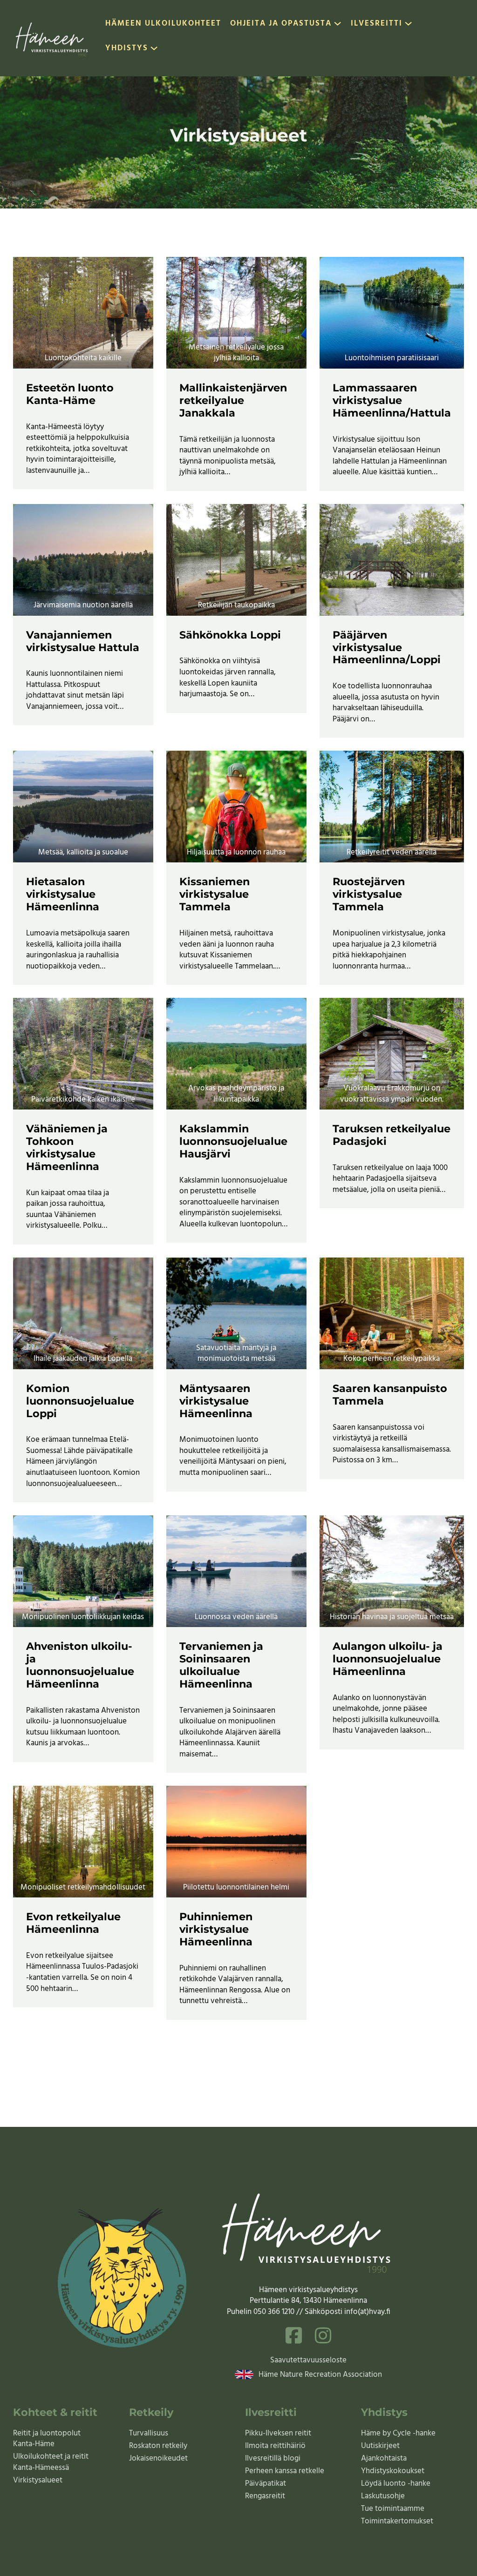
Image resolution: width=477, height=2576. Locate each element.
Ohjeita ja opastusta (281, 24)
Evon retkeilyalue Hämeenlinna (73, 1923)
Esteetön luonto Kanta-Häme (70, 394)
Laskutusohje (383, 2496)
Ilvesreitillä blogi (273, 2458)
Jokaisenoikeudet (158, 2458)
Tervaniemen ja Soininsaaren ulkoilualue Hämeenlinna (221, 1665)
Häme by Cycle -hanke (398, 2433)
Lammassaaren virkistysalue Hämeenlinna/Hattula (392, 400)
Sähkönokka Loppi (230, 635)
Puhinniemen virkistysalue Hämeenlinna (216, 1929)
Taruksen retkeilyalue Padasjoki (392, 1135)
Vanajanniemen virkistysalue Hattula (83, 641)
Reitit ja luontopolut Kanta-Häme (47, 2439)
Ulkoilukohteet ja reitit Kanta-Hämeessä (51, 2462)
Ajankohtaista (384, 2458)
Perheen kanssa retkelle (285, 2471)
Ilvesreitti (377, 24)
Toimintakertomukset (397, 2521)
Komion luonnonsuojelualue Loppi (80, 1401)
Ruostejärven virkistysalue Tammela (369, 894)
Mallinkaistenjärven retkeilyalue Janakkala (233, 400)
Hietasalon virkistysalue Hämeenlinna (63, 894)
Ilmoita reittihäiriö (275, 2446)
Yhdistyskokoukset (393, 2471)
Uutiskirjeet (380, 2446)
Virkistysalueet (38, 2480)
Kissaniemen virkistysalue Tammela (215, 894)
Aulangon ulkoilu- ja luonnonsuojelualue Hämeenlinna (388, 1659)
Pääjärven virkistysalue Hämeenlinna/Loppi (387, 647)
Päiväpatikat (266, 2484)
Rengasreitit (265, 2496)
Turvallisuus (149, 2433)
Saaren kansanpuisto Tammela (390, 1395)
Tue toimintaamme (393, 2509)
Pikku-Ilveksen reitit (278, 2433)
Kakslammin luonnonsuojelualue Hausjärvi (233, 1141)
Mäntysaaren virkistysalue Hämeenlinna (216, 1401)
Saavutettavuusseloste (308, 2361)
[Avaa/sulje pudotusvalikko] (337, 26)
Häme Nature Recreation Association (320, 2375)
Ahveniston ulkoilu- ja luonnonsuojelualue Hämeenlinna (80, 1665)
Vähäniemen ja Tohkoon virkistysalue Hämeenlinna (67, 1147)
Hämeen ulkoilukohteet (163, 24)
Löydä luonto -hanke (396, 2484)
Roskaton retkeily (158, 2446)
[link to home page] (53, 38)
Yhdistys (127, 49)
